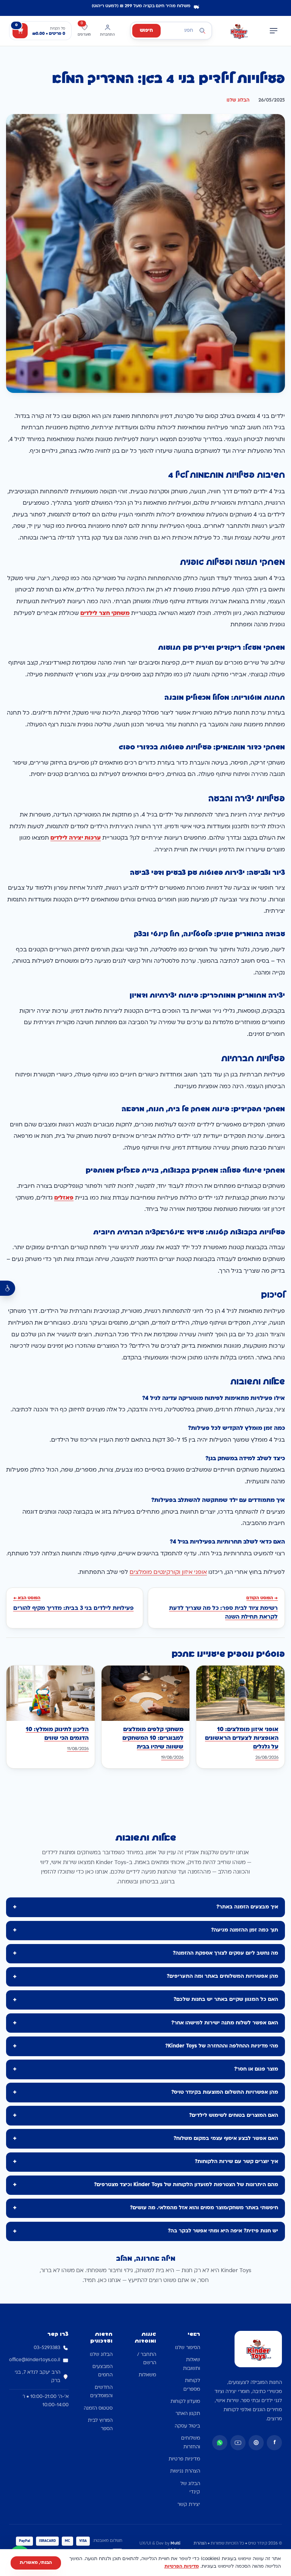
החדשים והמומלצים (101, 2392)
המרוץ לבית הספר (100, 2425)
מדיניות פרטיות (184, 2459)
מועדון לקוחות (185, 2402)
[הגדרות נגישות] (8, 1288)
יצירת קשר (189, 2505)
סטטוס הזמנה (98, 2409)
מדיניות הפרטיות (182, 2567)
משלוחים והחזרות (191, 2443)
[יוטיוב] (238, 2443)
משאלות (147, 2375)
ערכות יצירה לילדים (76, 838)
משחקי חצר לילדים (105, 614)
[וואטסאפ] (220, 2443)
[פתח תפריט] (274, 31)
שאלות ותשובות (192, 2364)
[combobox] (171, 31)
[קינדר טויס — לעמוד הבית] (239, 31)
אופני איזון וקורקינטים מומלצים (168, 1573)
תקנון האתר (188, 2414)
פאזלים (64, 1198)
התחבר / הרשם (147, 2359)
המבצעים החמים (102, 2371)
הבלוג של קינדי (190, 2488)
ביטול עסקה (187, 2426)
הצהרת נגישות (185, 2471)
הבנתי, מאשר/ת (36, 2563)
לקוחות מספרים (192, 2385)
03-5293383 (47, 2348)
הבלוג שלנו (238, 100)
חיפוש (146, 31)
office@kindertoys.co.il (35, 2360)
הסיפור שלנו (188, 2348)
